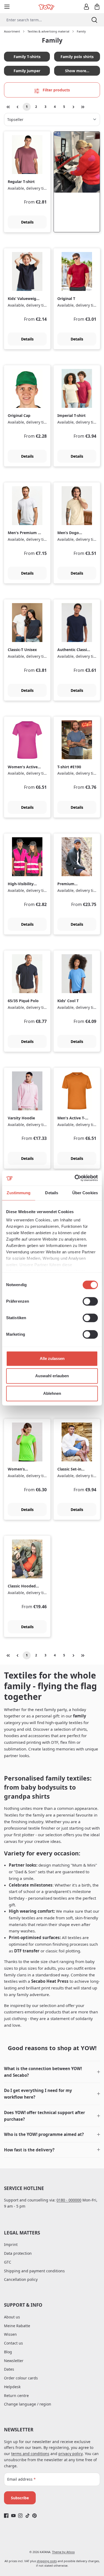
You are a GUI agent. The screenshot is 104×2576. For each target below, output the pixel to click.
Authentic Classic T (73, 650)
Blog (8, 2352)
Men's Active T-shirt (71, 1118)
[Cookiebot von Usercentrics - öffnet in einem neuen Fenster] (75, 1178)
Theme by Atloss (63, 2552)
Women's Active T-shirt (23, 767)
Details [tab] (52, 1193)
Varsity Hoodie (21, 1118)
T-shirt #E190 (69, 767)
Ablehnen (52, 1393)
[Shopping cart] (97, 7)
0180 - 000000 (69, 2200)
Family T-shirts (27, 57)
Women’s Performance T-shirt (22, 1469)
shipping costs (47, 2561)
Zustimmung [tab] (19, 1193)
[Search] (94, 20)
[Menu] (7, 7)
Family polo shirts (77, 57)
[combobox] (42, 20)
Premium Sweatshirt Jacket (73, 884)
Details (27, 222)
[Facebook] (6, 2515)
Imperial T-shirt (71, 416)
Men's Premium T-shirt (24, 533)
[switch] (90, 1301)
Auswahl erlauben (52, 1376)
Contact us (13, 2343)
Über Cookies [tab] (85, 1193)
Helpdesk (12, 2387)
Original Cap (19, 416)
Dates (9, 2369)
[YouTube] (13, 2515)
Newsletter (14, 2361)
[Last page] (83, 107)
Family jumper (27, 71)
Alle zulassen (52, 1358)
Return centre (16, 2396)
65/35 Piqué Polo (23, 1001)
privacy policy (71, 2454)
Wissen (10, 2334)
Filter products (56, 90)
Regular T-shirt (21, 182)
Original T (66, 299)
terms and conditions (30, 2454)
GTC (8, 2262)
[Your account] (86, 7)
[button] (52, 2072)
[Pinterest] (35, 2515)
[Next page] (73, 107)
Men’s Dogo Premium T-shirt (72, 533)
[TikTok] (28, 2515)
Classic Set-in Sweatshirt (69, 1469)
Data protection (18, 2253)
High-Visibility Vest (21, 884)
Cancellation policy (21, 2279)
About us (12, 2317)
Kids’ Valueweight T (24, 299)
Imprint (11, 2244)
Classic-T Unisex (22, 650)
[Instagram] (20, 2515)
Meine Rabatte (17, 2326)
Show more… (77, 71)
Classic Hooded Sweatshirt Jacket (24, 1586)
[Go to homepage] (47, 7)
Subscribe (20, 2498)
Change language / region (28, 2404)
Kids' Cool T (68, 1001)
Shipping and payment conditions (34, 2271)
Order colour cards (21, 2378)
